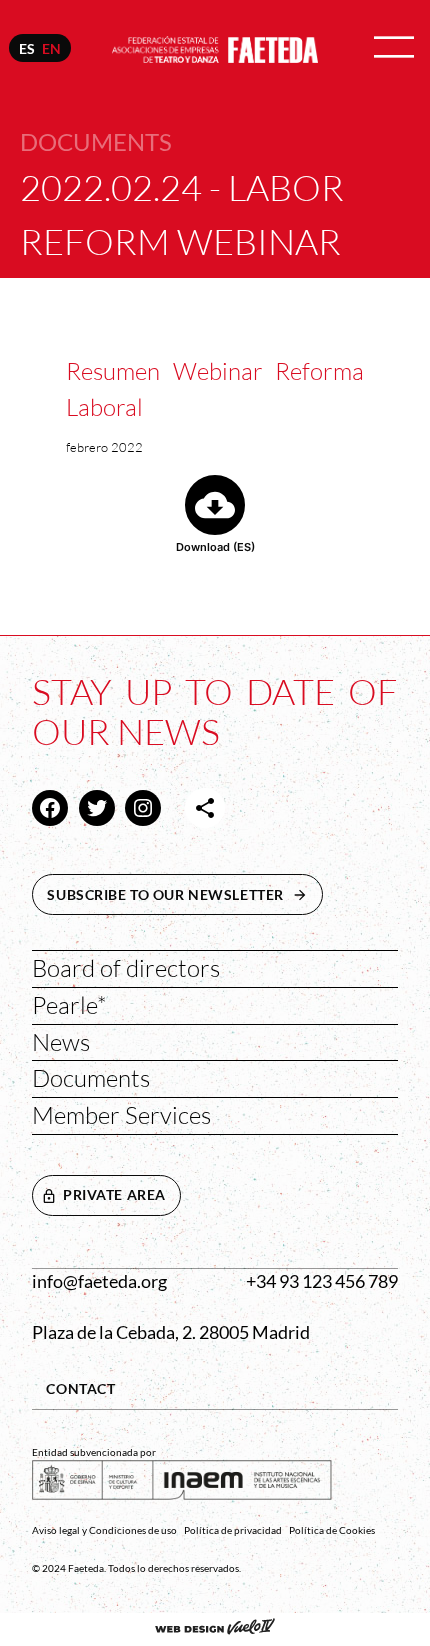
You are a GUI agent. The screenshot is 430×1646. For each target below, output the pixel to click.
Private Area (114, 1194)
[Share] (205, 808)
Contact (80, 1388)
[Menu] (394, 48)
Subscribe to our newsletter (185, 894)
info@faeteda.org (99, 1281)
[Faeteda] (215, 46)
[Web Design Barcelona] (215, 1629)
